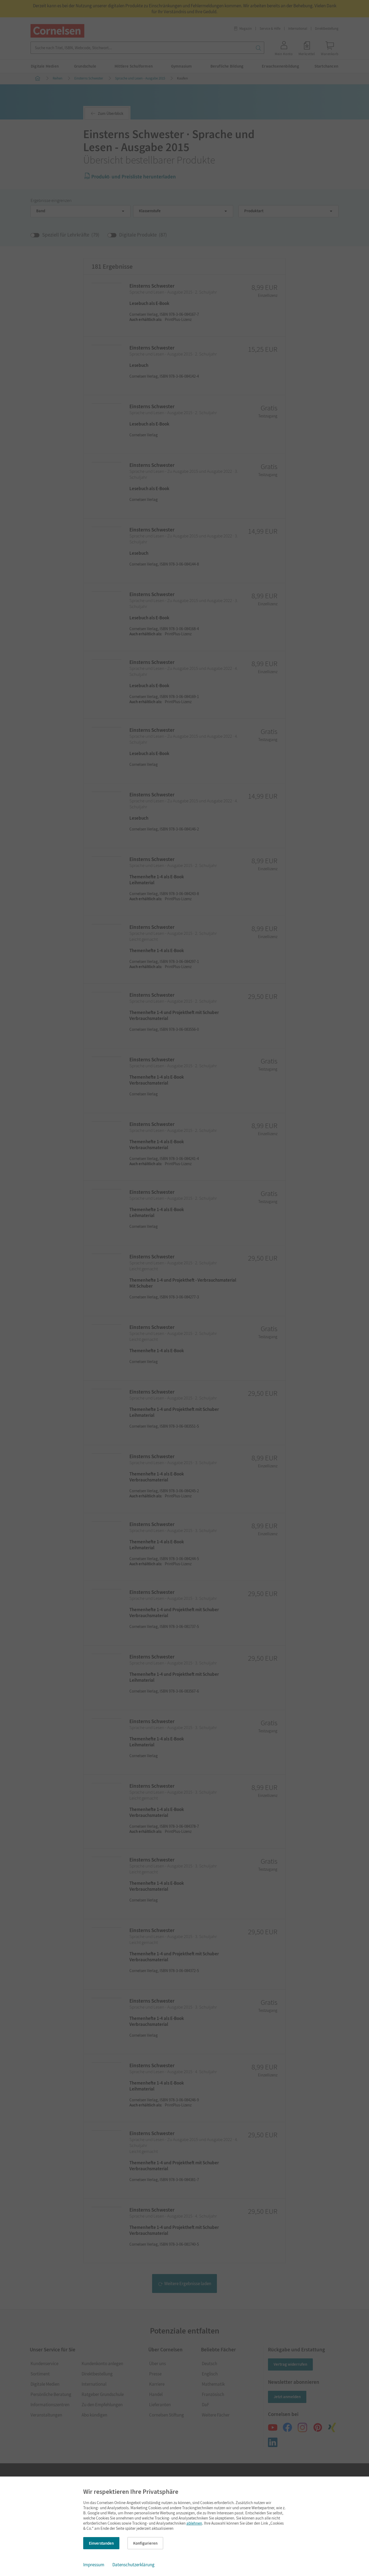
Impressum (94, 2565)
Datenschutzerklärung (133, 2565)
